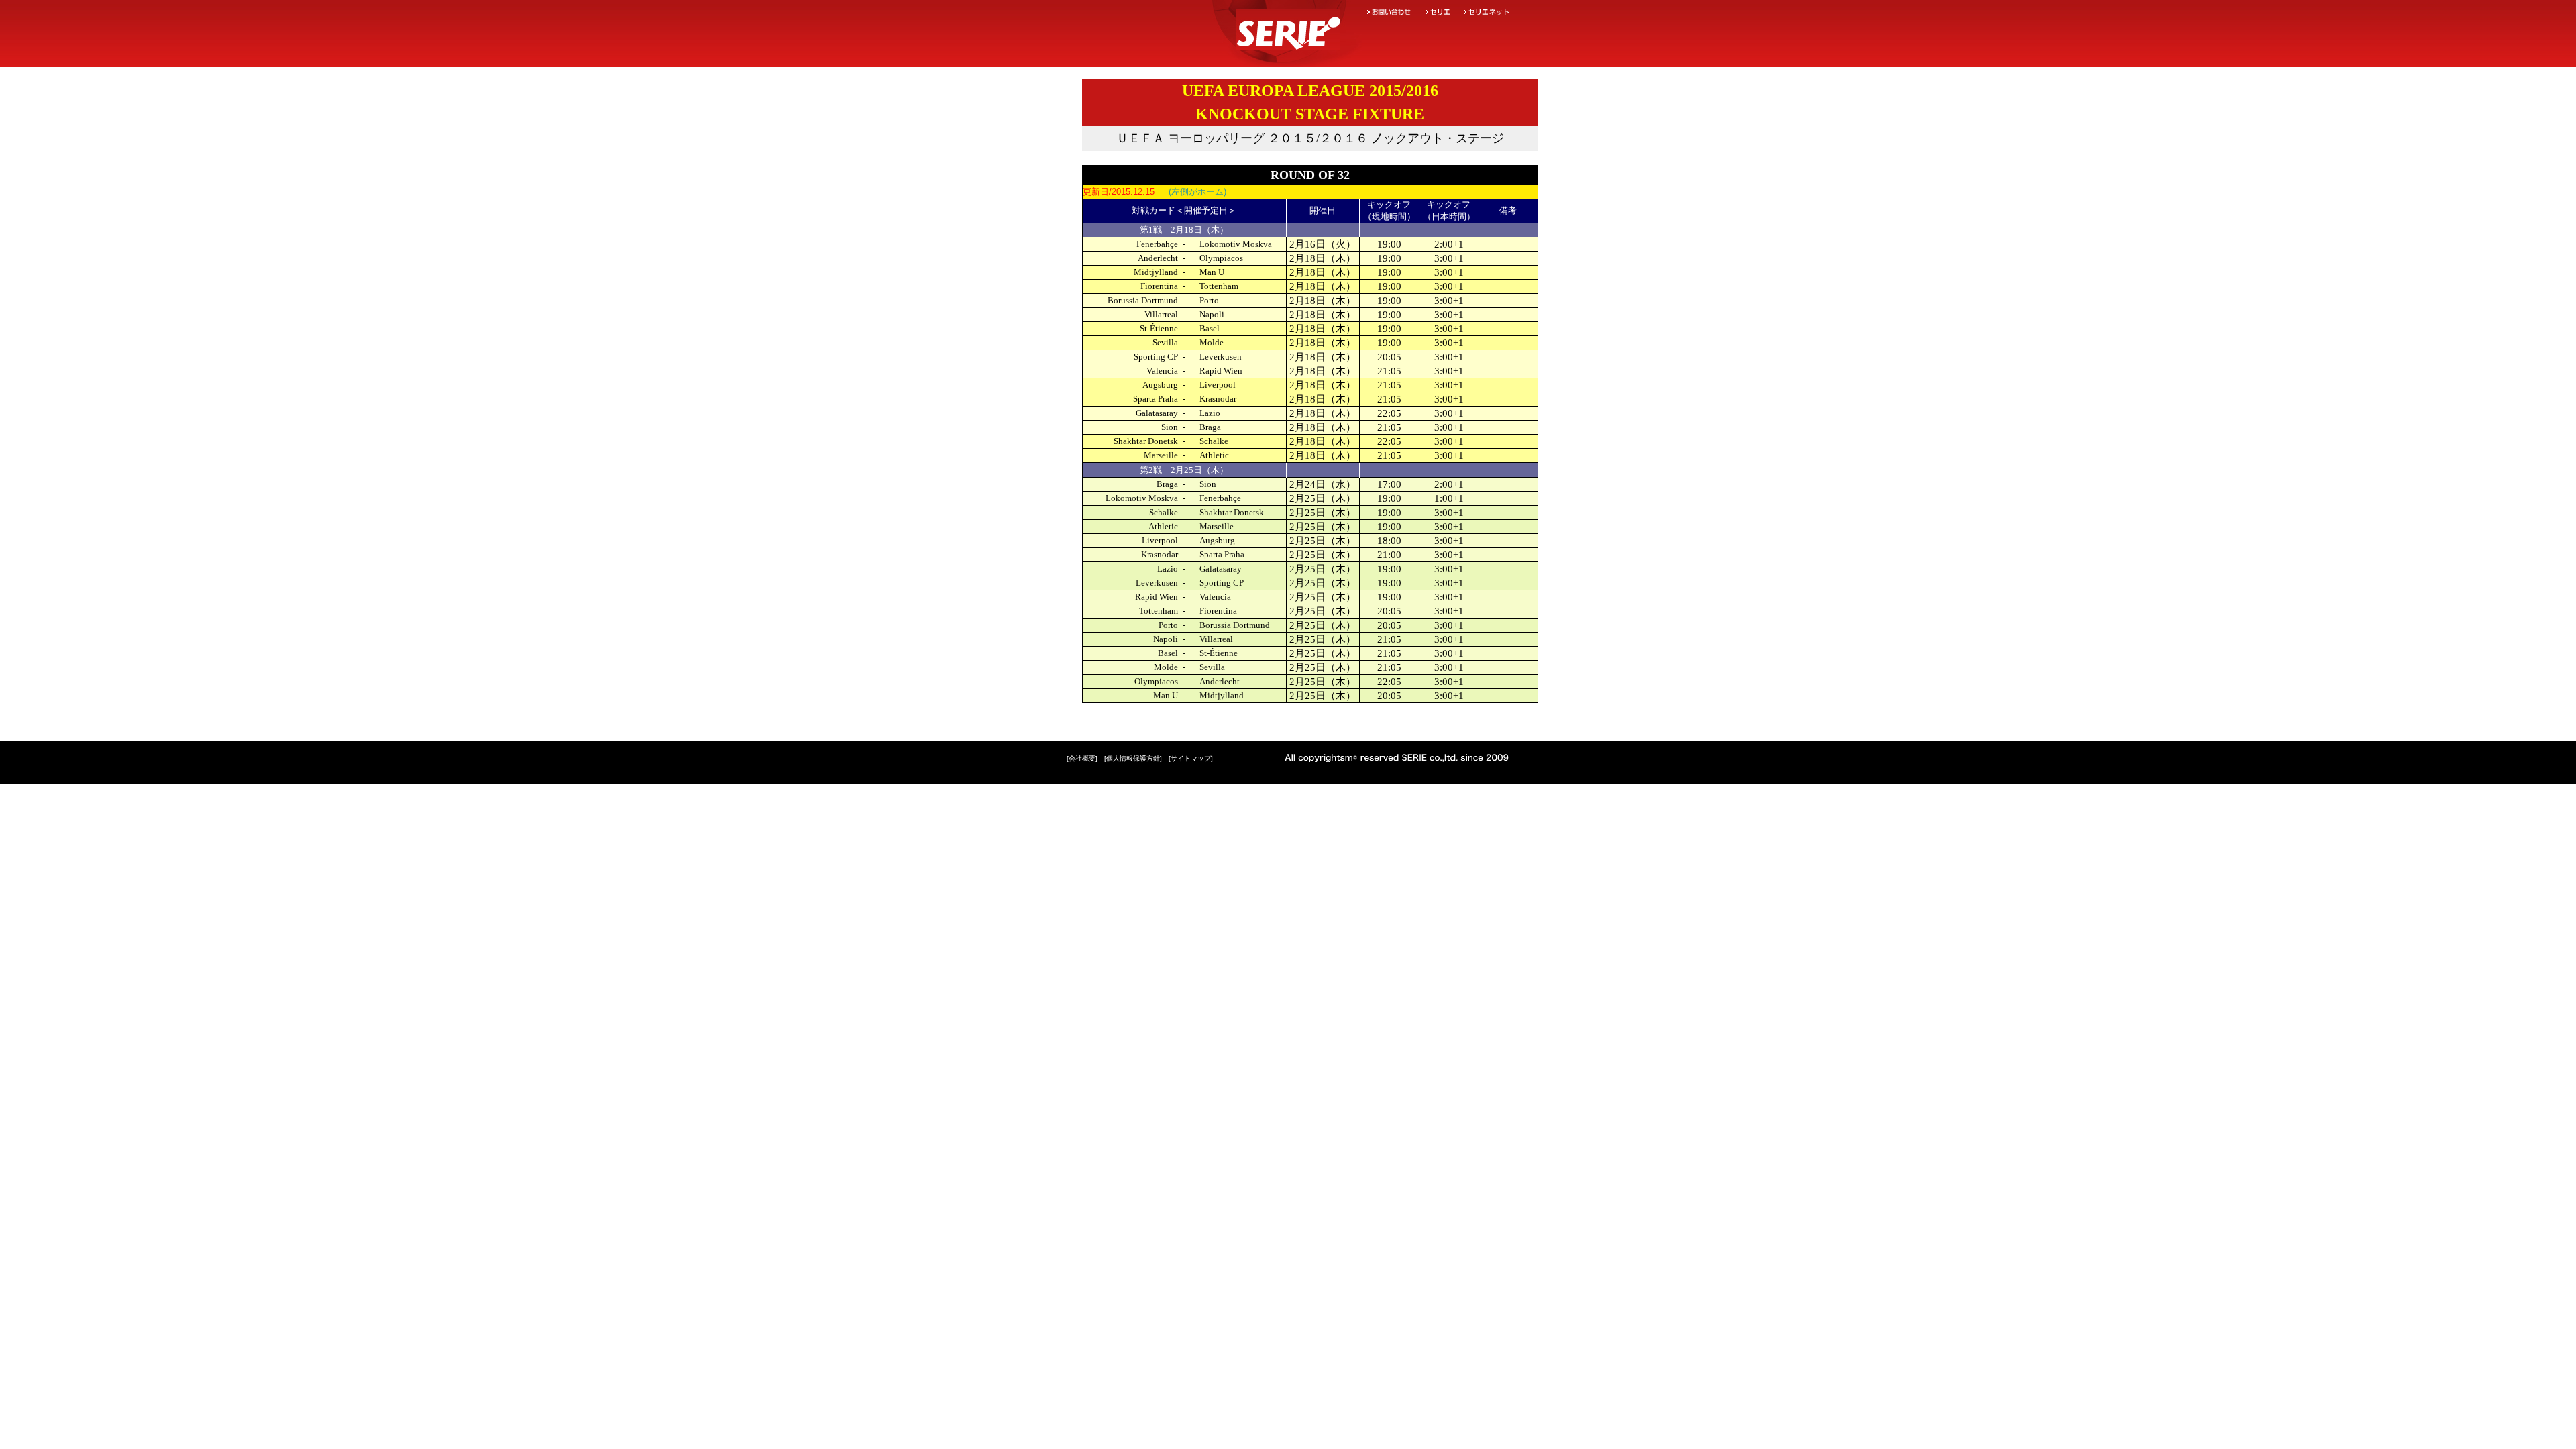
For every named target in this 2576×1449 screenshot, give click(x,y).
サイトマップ (1191, 758)
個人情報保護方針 (1133, 758)
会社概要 (1082, 758)
